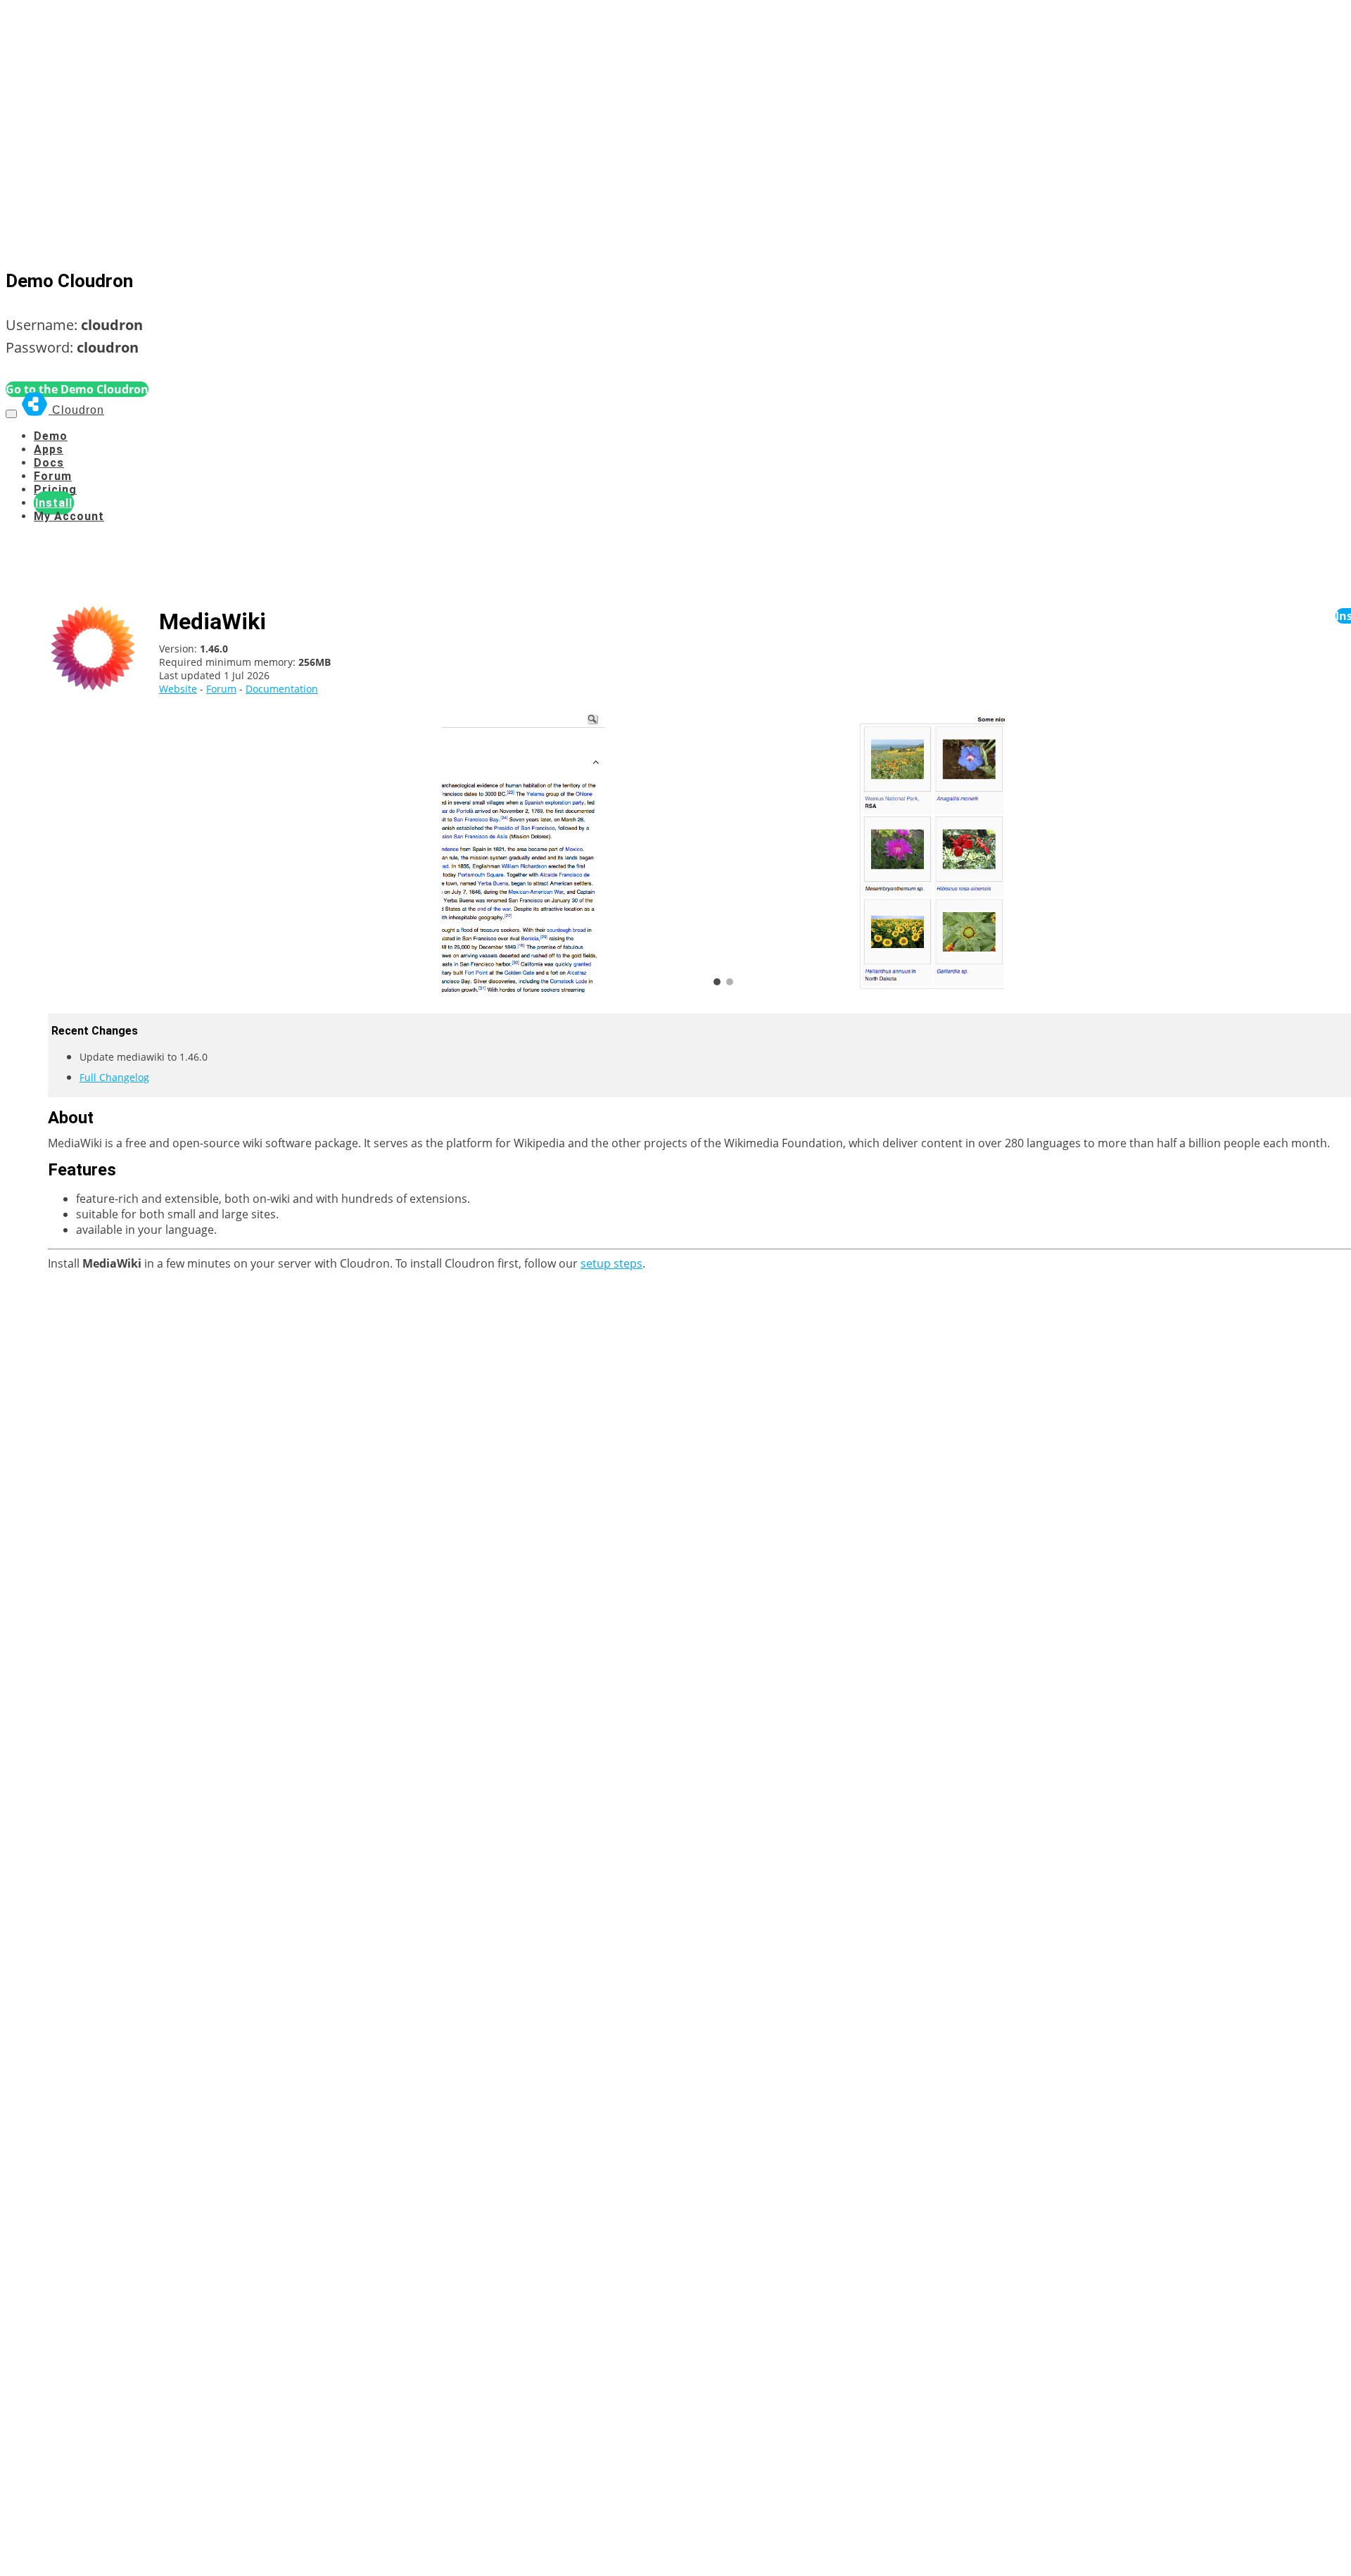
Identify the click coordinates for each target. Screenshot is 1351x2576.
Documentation (282, 689)
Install (54, 503)
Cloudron (76, 410)
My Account (69, 516)
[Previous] (463, 852)
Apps (49, 449)
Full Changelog (114, 1077)
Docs (49, 463)
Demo (51, 436)
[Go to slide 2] (730, 982)
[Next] (984, 852)
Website (178, 689)
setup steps (611, 1263)
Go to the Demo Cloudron (77, 389)
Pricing (55, 490)
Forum (53, 476)
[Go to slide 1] (717, 982)
